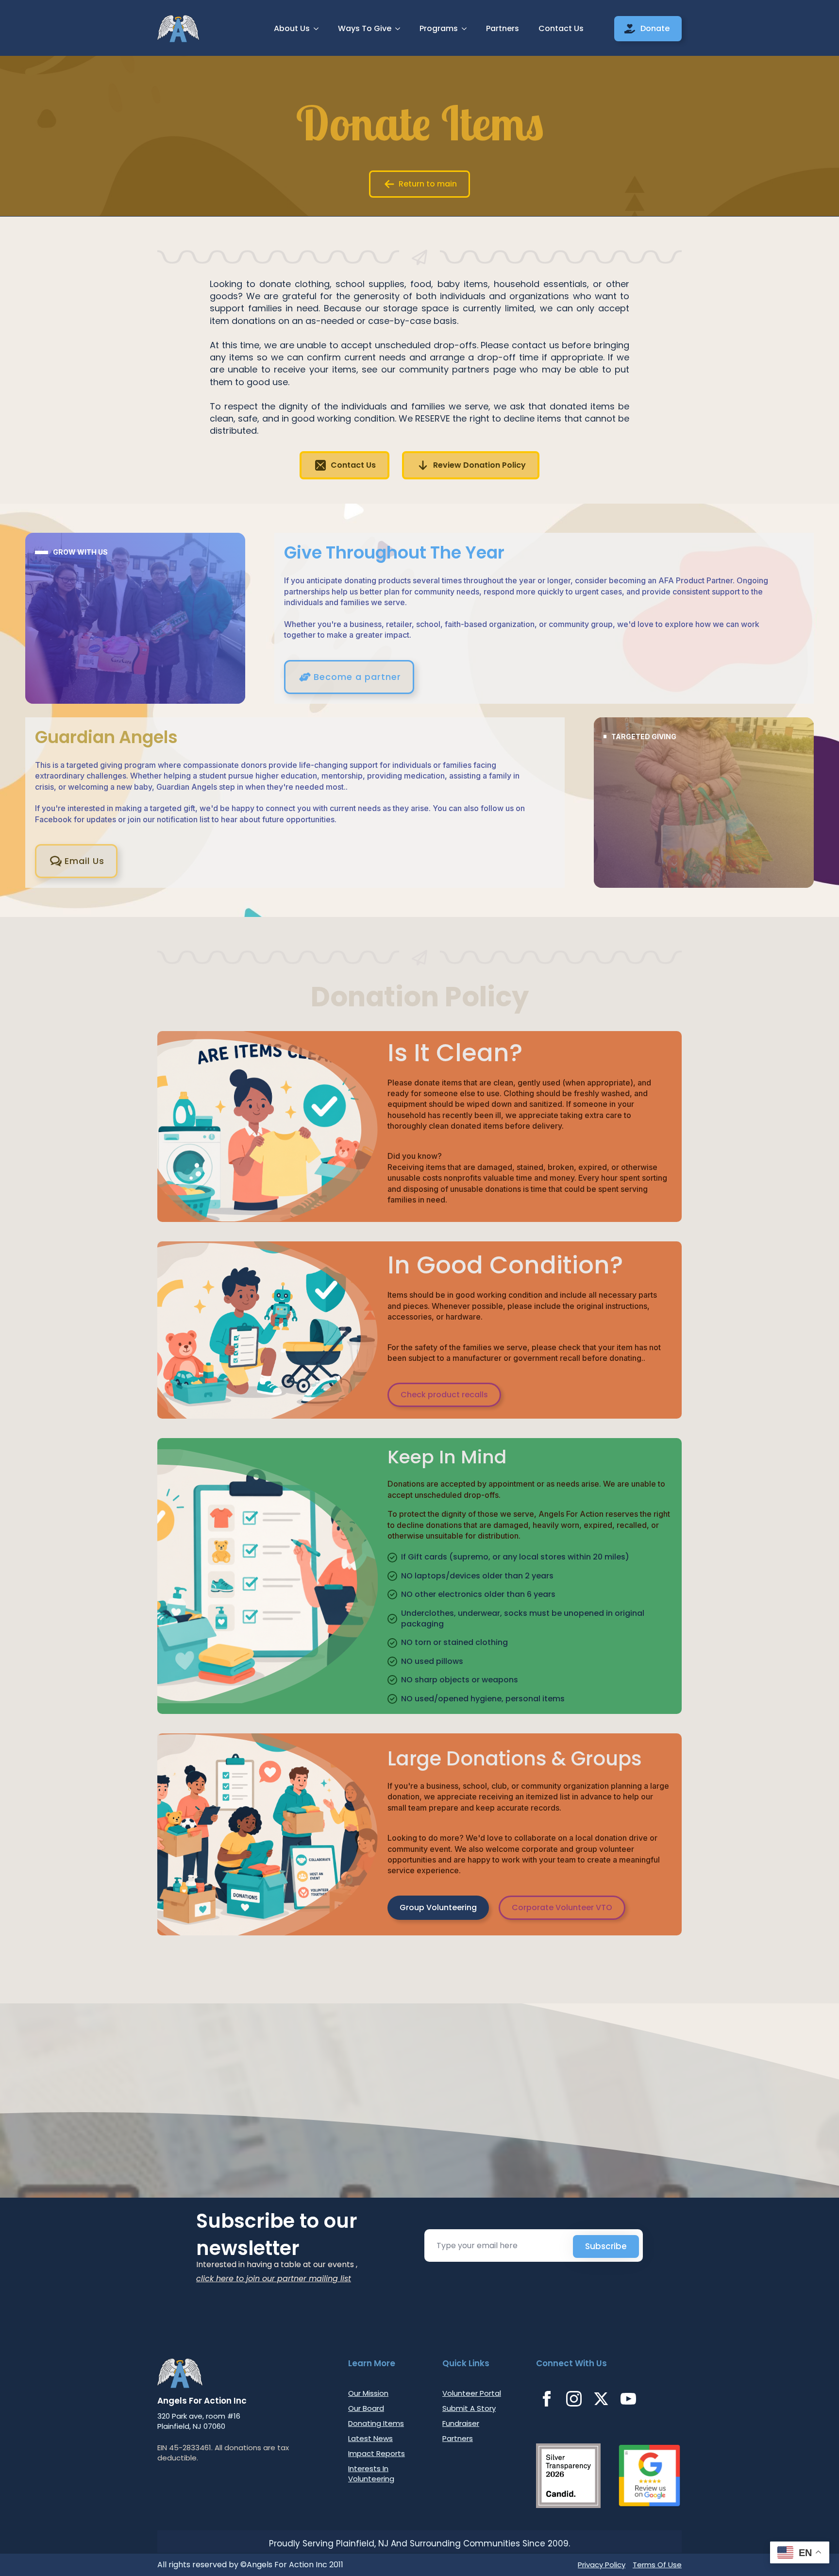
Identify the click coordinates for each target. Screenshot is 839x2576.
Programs (439, 28)
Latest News (370, 2438)
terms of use (657, 2565)
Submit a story (469, 2408)
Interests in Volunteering (371, 2474)
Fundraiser (461, 2423)
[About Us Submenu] (319, 29)
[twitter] (601, 2399)
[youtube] (628, 2399)
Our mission (368, 2393)
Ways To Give (365, 28)
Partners (503, 28)
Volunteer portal (472, 2393)
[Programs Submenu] (467, 29)
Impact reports (377, 2453)
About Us (292, 28)
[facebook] (547, 2399)
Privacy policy (602, 2565)
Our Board (366, 2408)
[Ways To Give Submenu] (401, 29)
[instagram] (574, 2399)
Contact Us (561, 28)
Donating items (376, 2423)
